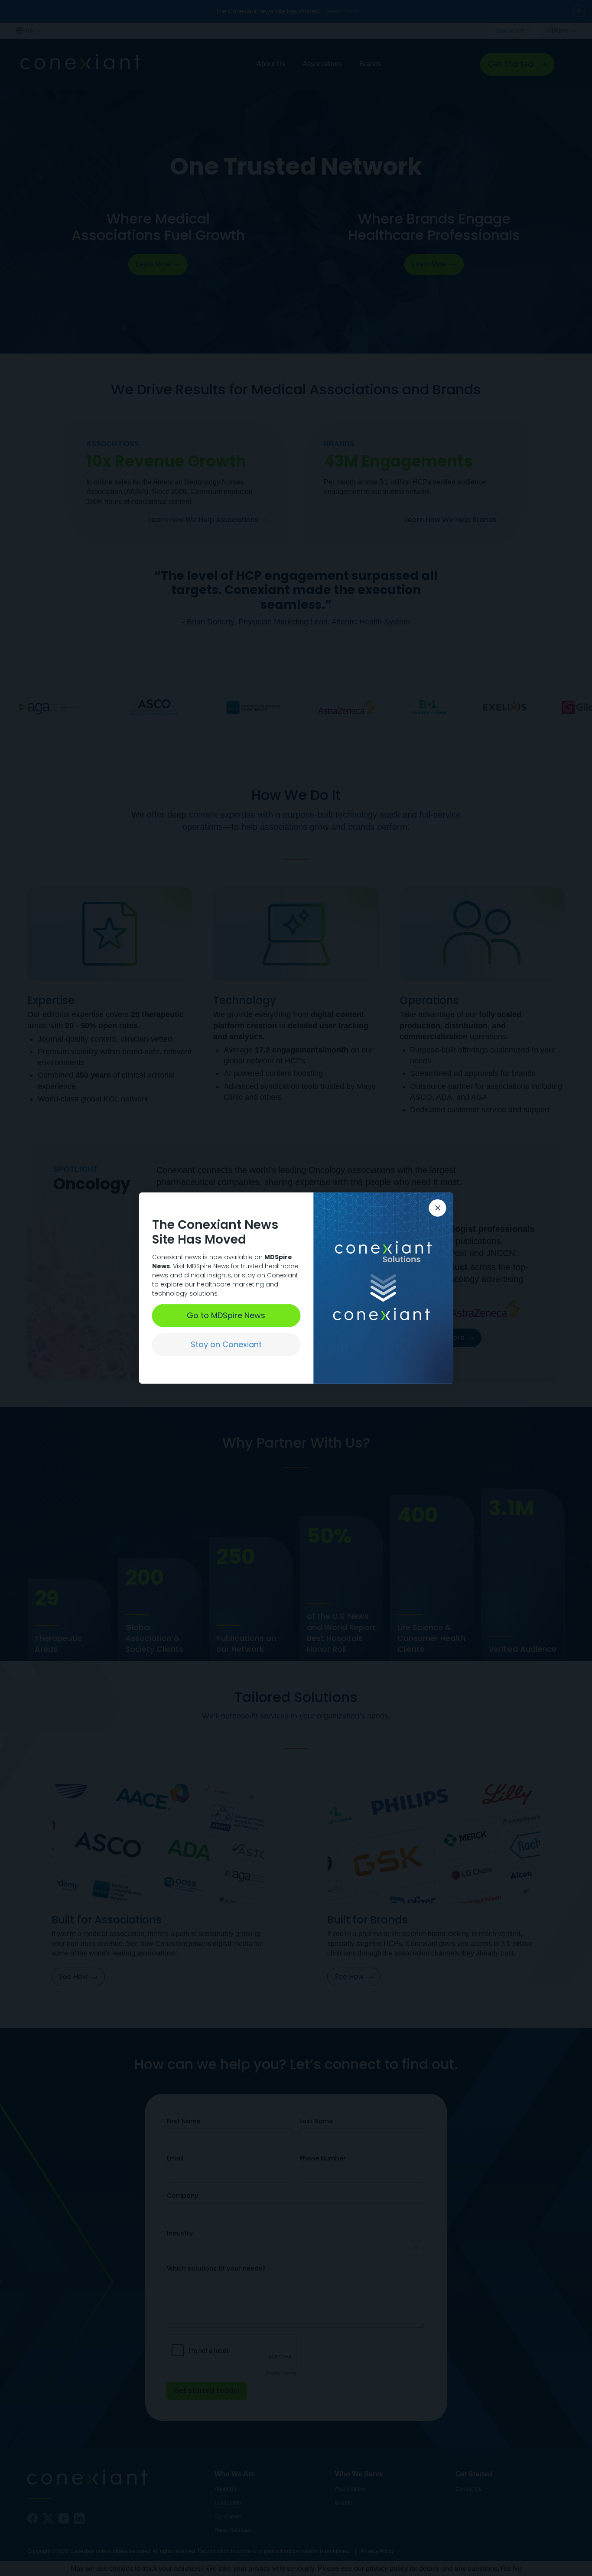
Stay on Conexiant (226, 1344)
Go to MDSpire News (226, 1315)
